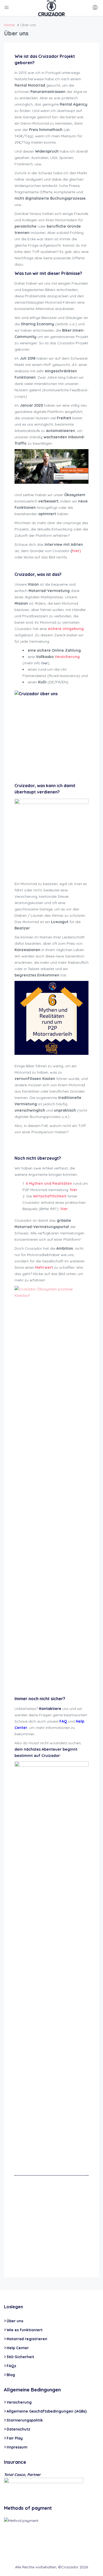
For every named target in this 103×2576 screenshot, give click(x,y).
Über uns (15, 2321)
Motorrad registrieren (27, 2339)
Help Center (18, 2348)
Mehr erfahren (68, 2237)
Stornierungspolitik (25, 2420)
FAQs (11, 2366)
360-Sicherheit (20, 2357)
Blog (11, 2375)
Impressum (17, 2447)
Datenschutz (18, 2429)
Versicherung (19, 2402)
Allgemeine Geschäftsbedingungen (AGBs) (47, 2411)
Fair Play (15, 2438)
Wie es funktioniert (25, 2330)
